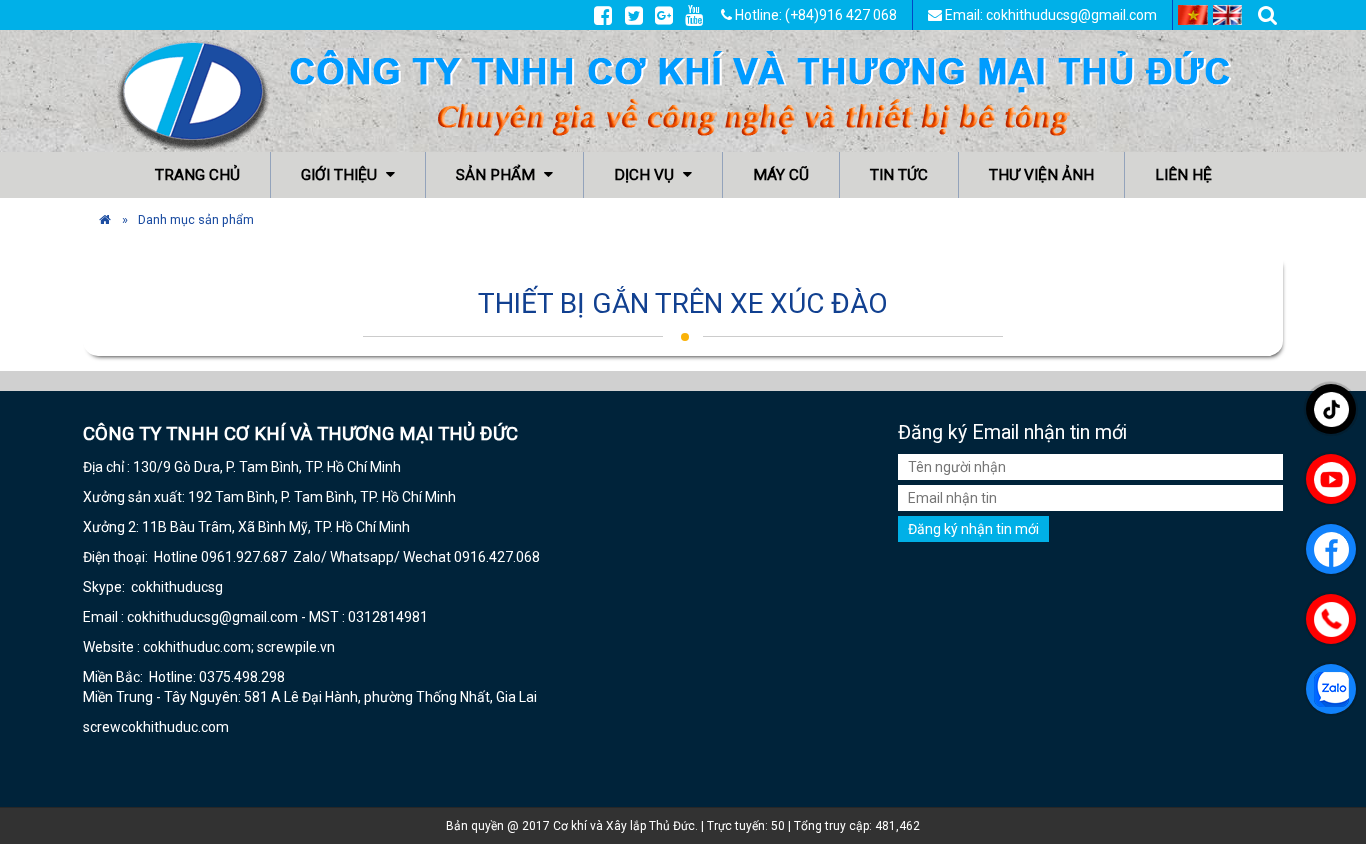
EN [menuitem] (1228, 15)
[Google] (664, 15)
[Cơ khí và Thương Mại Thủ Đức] (105, 219)
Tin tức (899, 175)
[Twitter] (634, 15)
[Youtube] (694, 15)
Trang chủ (197, 175)
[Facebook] (603, 15)
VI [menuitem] (1193, 15)
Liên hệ (1183, 175)
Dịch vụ (646, 175)
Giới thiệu (341, 175)
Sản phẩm (497, 175)
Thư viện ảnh (1041, 175)
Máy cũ (781, 175)
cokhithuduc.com (176, 727)
